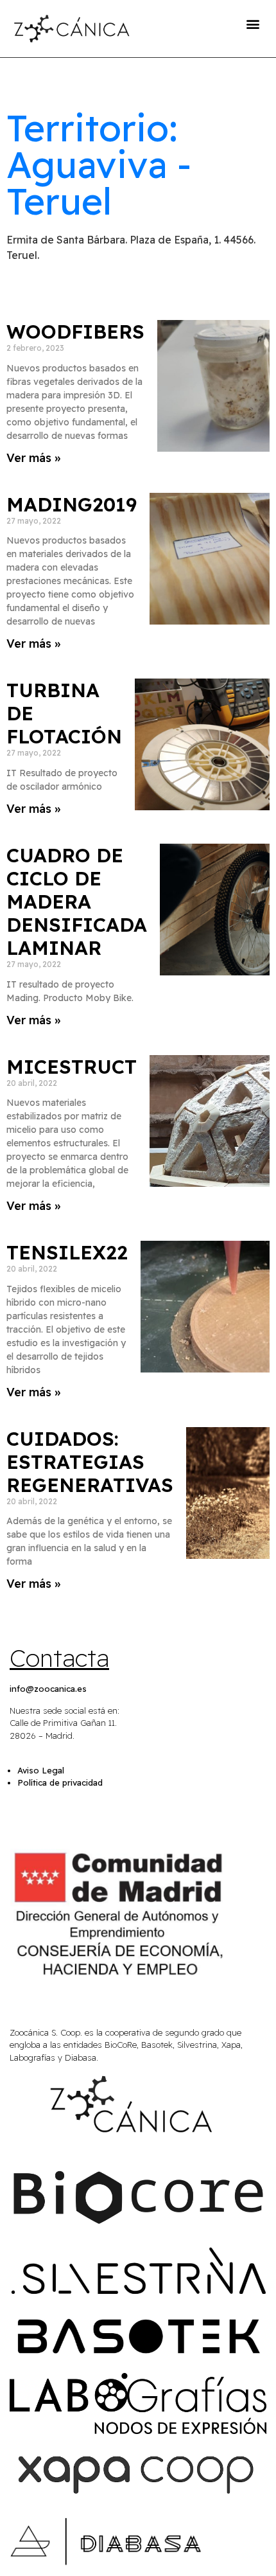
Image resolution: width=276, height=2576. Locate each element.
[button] (253, 23)
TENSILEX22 (67, 1252)
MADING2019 (72, 504)
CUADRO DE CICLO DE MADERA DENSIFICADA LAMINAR (77, 902)
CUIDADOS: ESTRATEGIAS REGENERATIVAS (90, 1462)
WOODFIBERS (75, 332)
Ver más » (33, 458)
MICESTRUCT (72, 1067)
